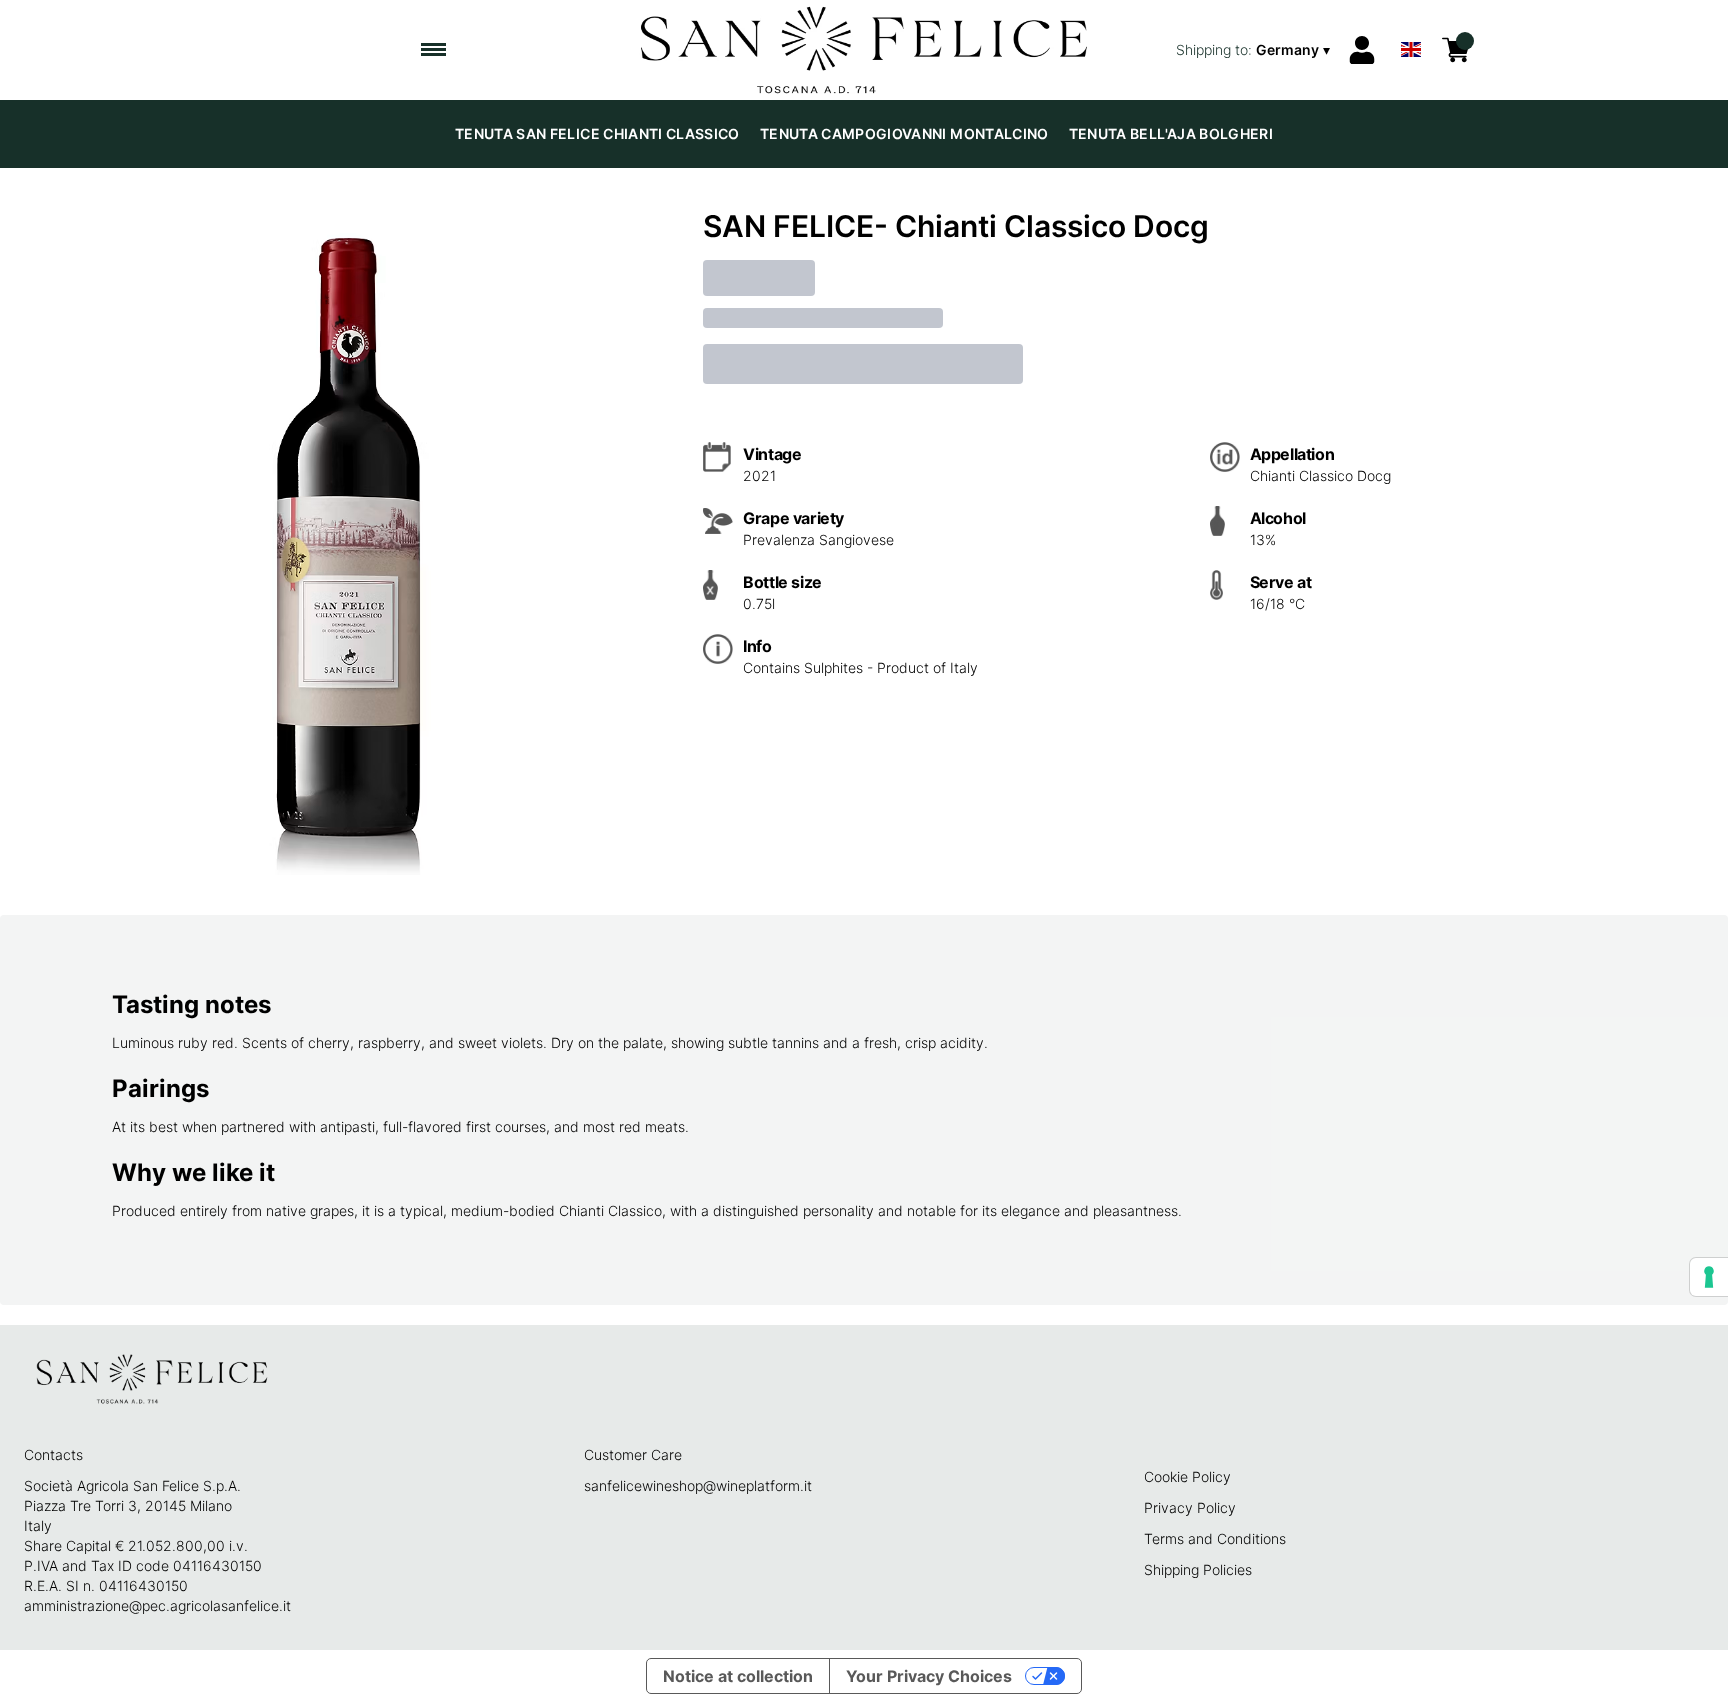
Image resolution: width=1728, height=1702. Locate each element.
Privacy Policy (1190, 1507)
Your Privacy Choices (929, 1676)
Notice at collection (738, 1676)
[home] (864, 50)
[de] (1411, 23)
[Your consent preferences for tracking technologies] (1709, 1277)
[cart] (1456, 50)
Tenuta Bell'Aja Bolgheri (1171, 133)
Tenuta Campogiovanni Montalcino (904, 133)
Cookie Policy (1187, 1476)
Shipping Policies (1198, 1569)
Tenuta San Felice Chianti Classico (597, 133)
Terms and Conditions (1215, 1538)
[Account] (1362, 50)
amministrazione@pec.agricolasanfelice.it (157, 1605)
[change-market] (1255, 50)
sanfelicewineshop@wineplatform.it (698, 1485)
